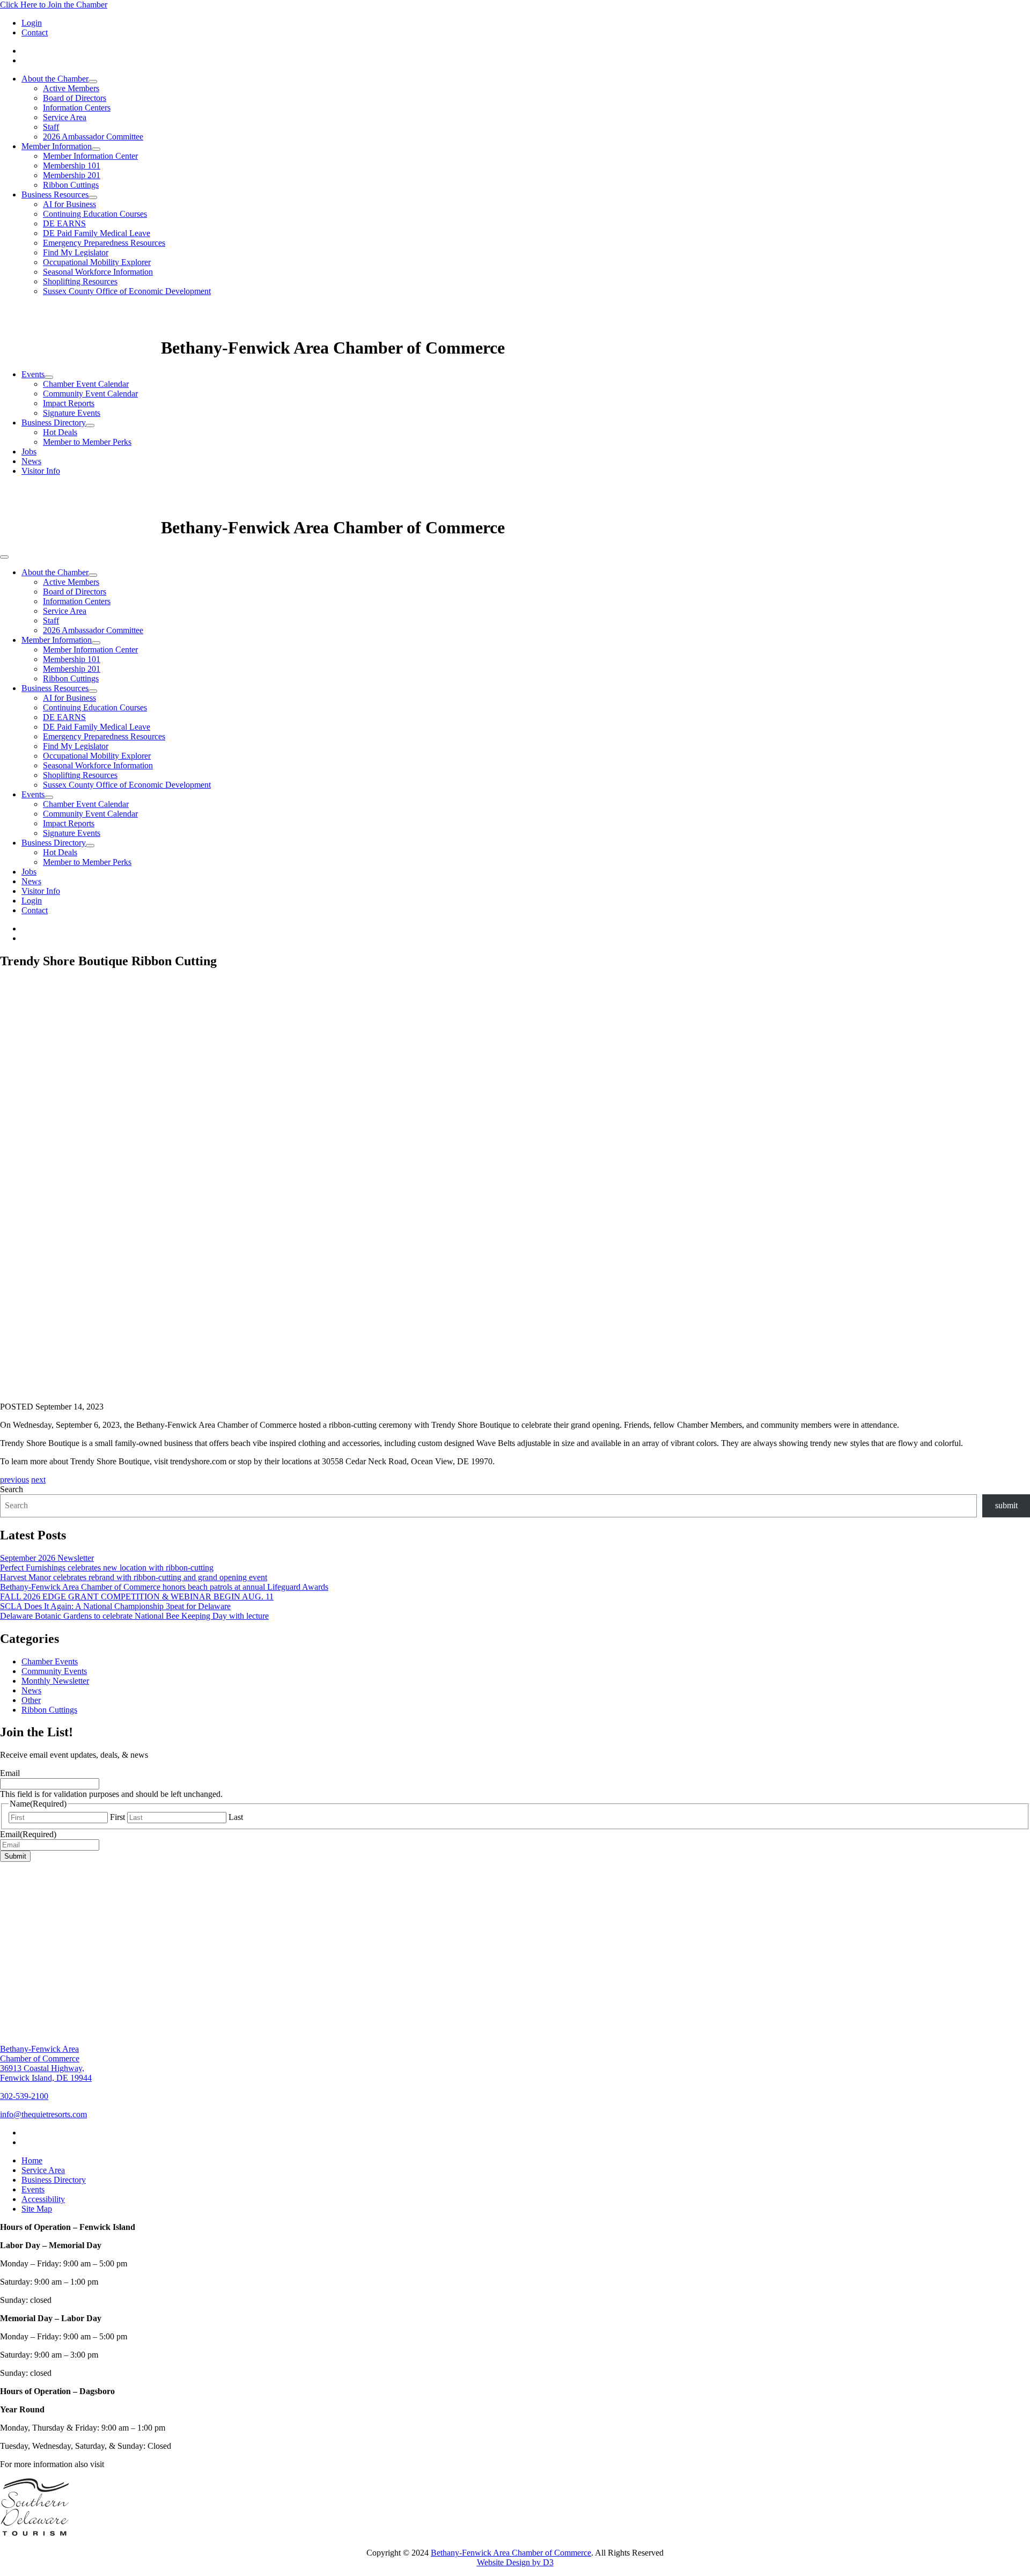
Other (31, 1700)
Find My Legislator (76, 252)
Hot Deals (60, 432)
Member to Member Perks (87, 442)
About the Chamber (55, 79)
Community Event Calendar (90, 394)
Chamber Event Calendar (86, 384)
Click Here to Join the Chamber (54, 5)
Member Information (57, 146)
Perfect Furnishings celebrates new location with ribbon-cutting (107, 1568)
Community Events (54, 1671)
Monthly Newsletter (55, 1681)
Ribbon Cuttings (71, 185)
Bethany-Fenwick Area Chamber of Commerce (511, 2553)
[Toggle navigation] (4, 557)
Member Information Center (90, 156)
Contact (35, 32)
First (117, 1817)
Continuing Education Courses (95, 214)
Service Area (65, 117)
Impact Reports (69, 403)
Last (236, 1817)
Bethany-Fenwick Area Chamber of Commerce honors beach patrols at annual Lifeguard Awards (164, 1587)
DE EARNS (64, 223)
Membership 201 (72, 175)
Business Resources (55, 195)
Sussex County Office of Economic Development (127, 291)
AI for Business (69, 204)
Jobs (29, 452)
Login (32, 23)
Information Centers (77, 108)
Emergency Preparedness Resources (104, 243)
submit (1006, 1505)
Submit (15, 1856)
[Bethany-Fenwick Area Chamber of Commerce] (80, 348)
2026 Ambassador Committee (93, 137)
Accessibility (43, 2199)
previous (14, 1480)
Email (10, 1773)
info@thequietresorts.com (43, 2114)
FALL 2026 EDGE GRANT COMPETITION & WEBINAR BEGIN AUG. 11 (137, 1597)
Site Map (37, 2209)
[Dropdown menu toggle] (93, 82)
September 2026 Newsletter (47, 1558)
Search (12, 1489)
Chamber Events (50, 1661)
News (31, 461)
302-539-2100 (24, 2096)
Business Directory (54, 423)
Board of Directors (75, 98)
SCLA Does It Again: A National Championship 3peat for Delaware (115, 1606)
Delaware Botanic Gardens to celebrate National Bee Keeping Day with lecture (134, 1616)
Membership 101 (72, 166)
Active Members (71, 88)
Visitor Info (41, 471)
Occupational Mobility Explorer (97, 262)
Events (33, 374)
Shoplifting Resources (80, 281)
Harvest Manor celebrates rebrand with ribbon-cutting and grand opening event (134, 1577)
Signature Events (72, 413)
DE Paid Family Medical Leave (97, 233)
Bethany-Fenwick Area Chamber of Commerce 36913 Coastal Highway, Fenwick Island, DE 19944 (46, 2063)
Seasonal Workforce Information (98, 272)
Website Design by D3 (515, 2562)
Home (32, 2160)
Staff (51, 127)
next (38, 1480)
